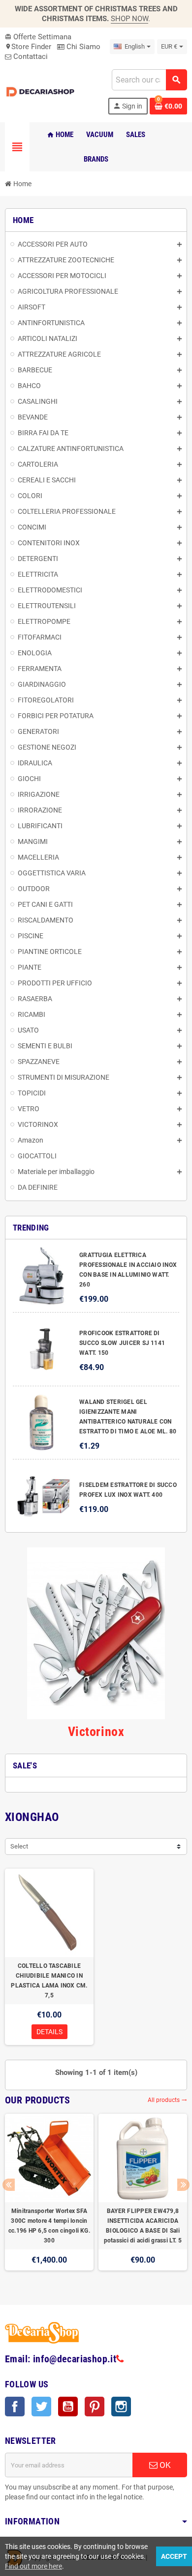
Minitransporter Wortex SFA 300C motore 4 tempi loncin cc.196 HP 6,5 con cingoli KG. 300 (49, 2226)
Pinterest (95, 2407)
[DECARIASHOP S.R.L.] (41, 91)
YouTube (68, 2407)
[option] (49, 2197)
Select (19, 1846)
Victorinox (96, 1732)
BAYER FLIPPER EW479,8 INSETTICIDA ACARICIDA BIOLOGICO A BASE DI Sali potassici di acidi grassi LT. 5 (143, 2226)
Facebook (15, 2407)
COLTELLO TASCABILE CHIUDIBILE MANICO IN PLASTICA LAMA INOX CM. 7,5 (49, 1981)
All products (167, 2100)
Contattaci (30, 56)
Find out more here (33, 2566)
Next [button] (183, 2185)
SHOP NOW (129, 19)
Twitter (41, 2407)
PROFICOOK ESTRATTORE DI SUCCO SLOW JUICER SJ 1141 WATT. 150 (122, 1343)
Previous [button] (9, 2185)
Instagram (121, 2407)
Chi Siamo (82, 47)
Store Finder (28, 47)
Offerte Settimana (38, 37)
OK (164, 2465)
